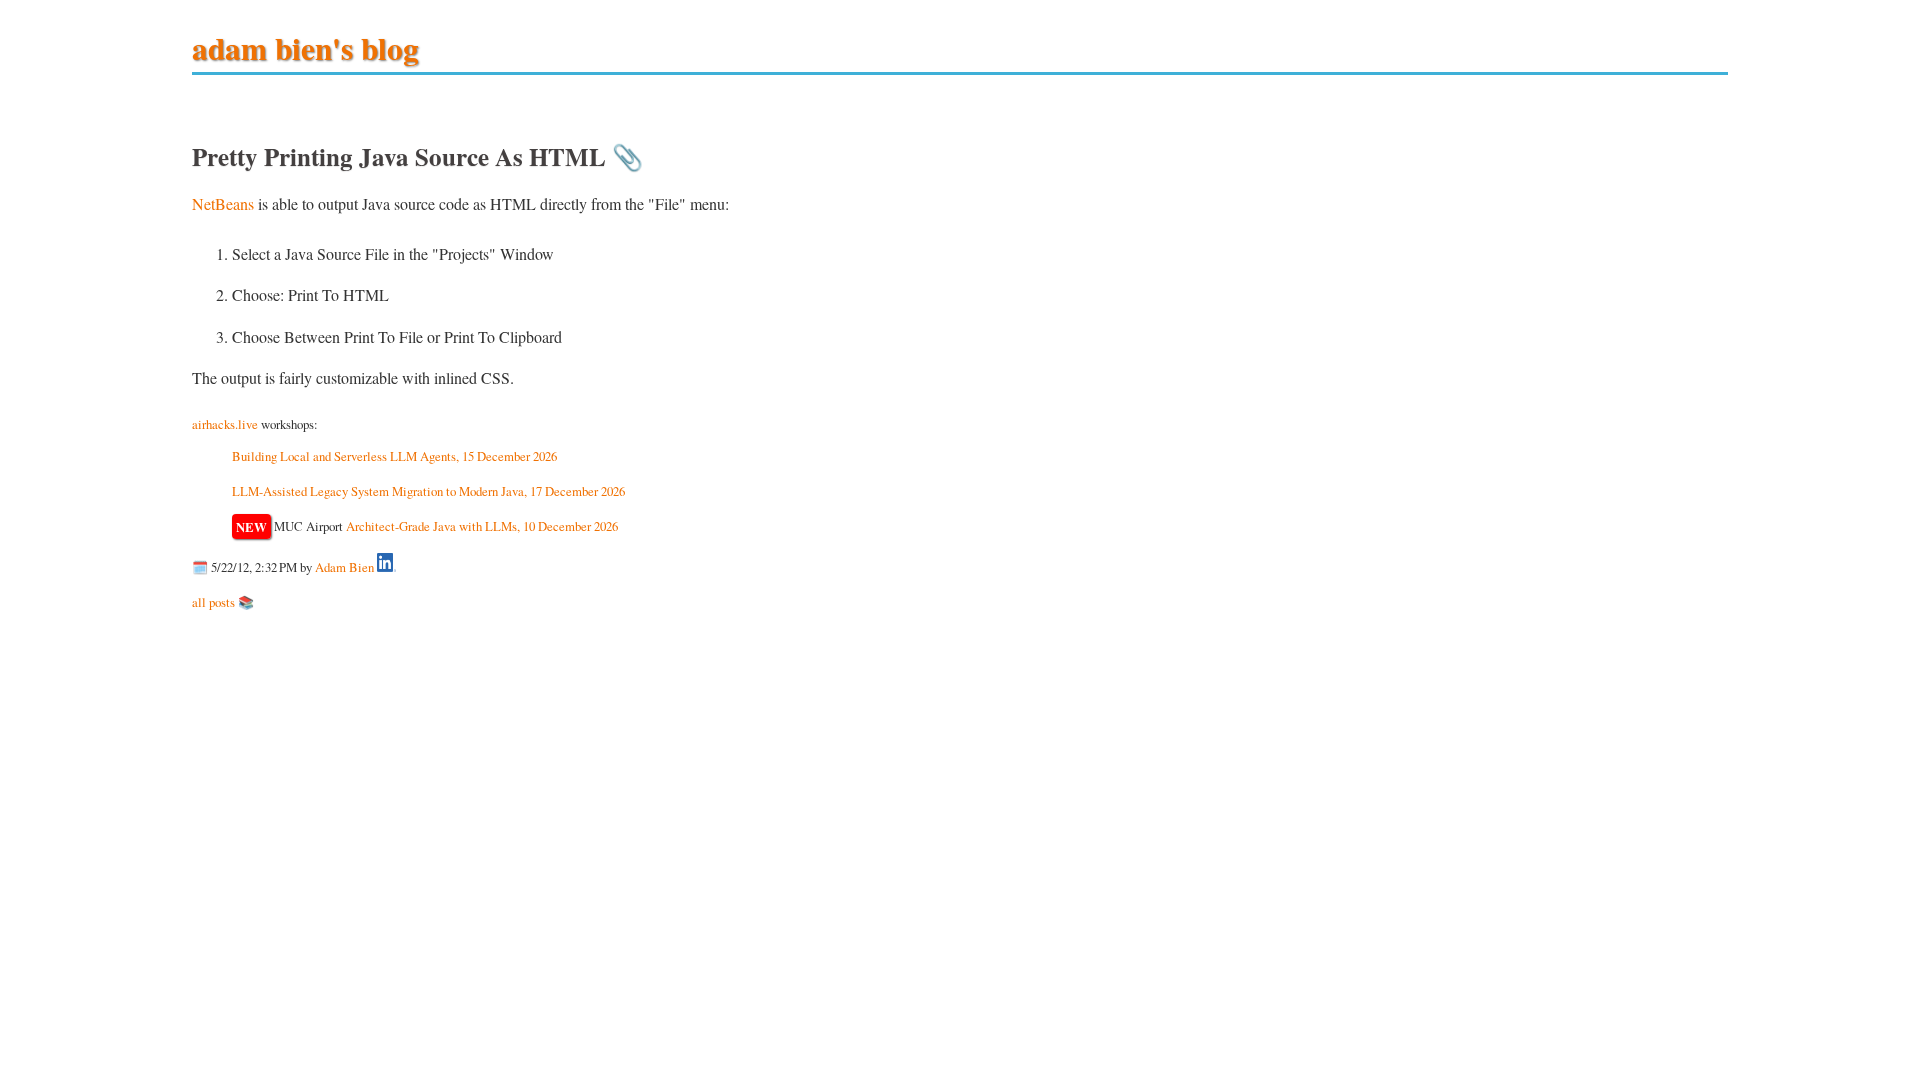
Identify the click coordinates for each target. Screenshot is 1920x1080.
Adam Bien (344, 567)
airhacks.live (225, 424)
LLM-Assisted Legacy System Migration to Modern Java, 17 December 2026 (428, 491)
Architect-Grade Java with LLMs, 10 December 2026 (482, 526)
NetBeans (223, 203)
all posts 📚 (223, 602)
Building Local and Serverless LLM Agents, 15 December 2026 (394, 456)
